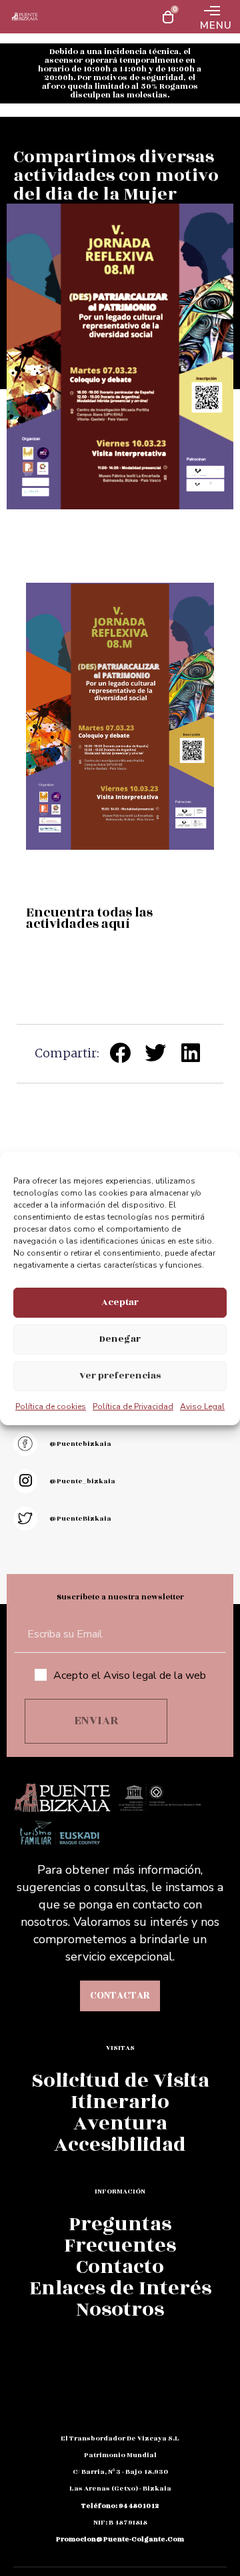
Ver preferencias (120, 1375)
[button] (120, 1053)
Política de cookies (51, 1406)
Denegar (120, 1339)
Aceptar (120, 1302)
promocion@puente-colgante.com (120, 2539)
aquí (116, 924)
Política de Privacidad (133, 1406)
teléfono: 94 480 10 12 (120, 2506)
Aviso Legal (202, 1406)
